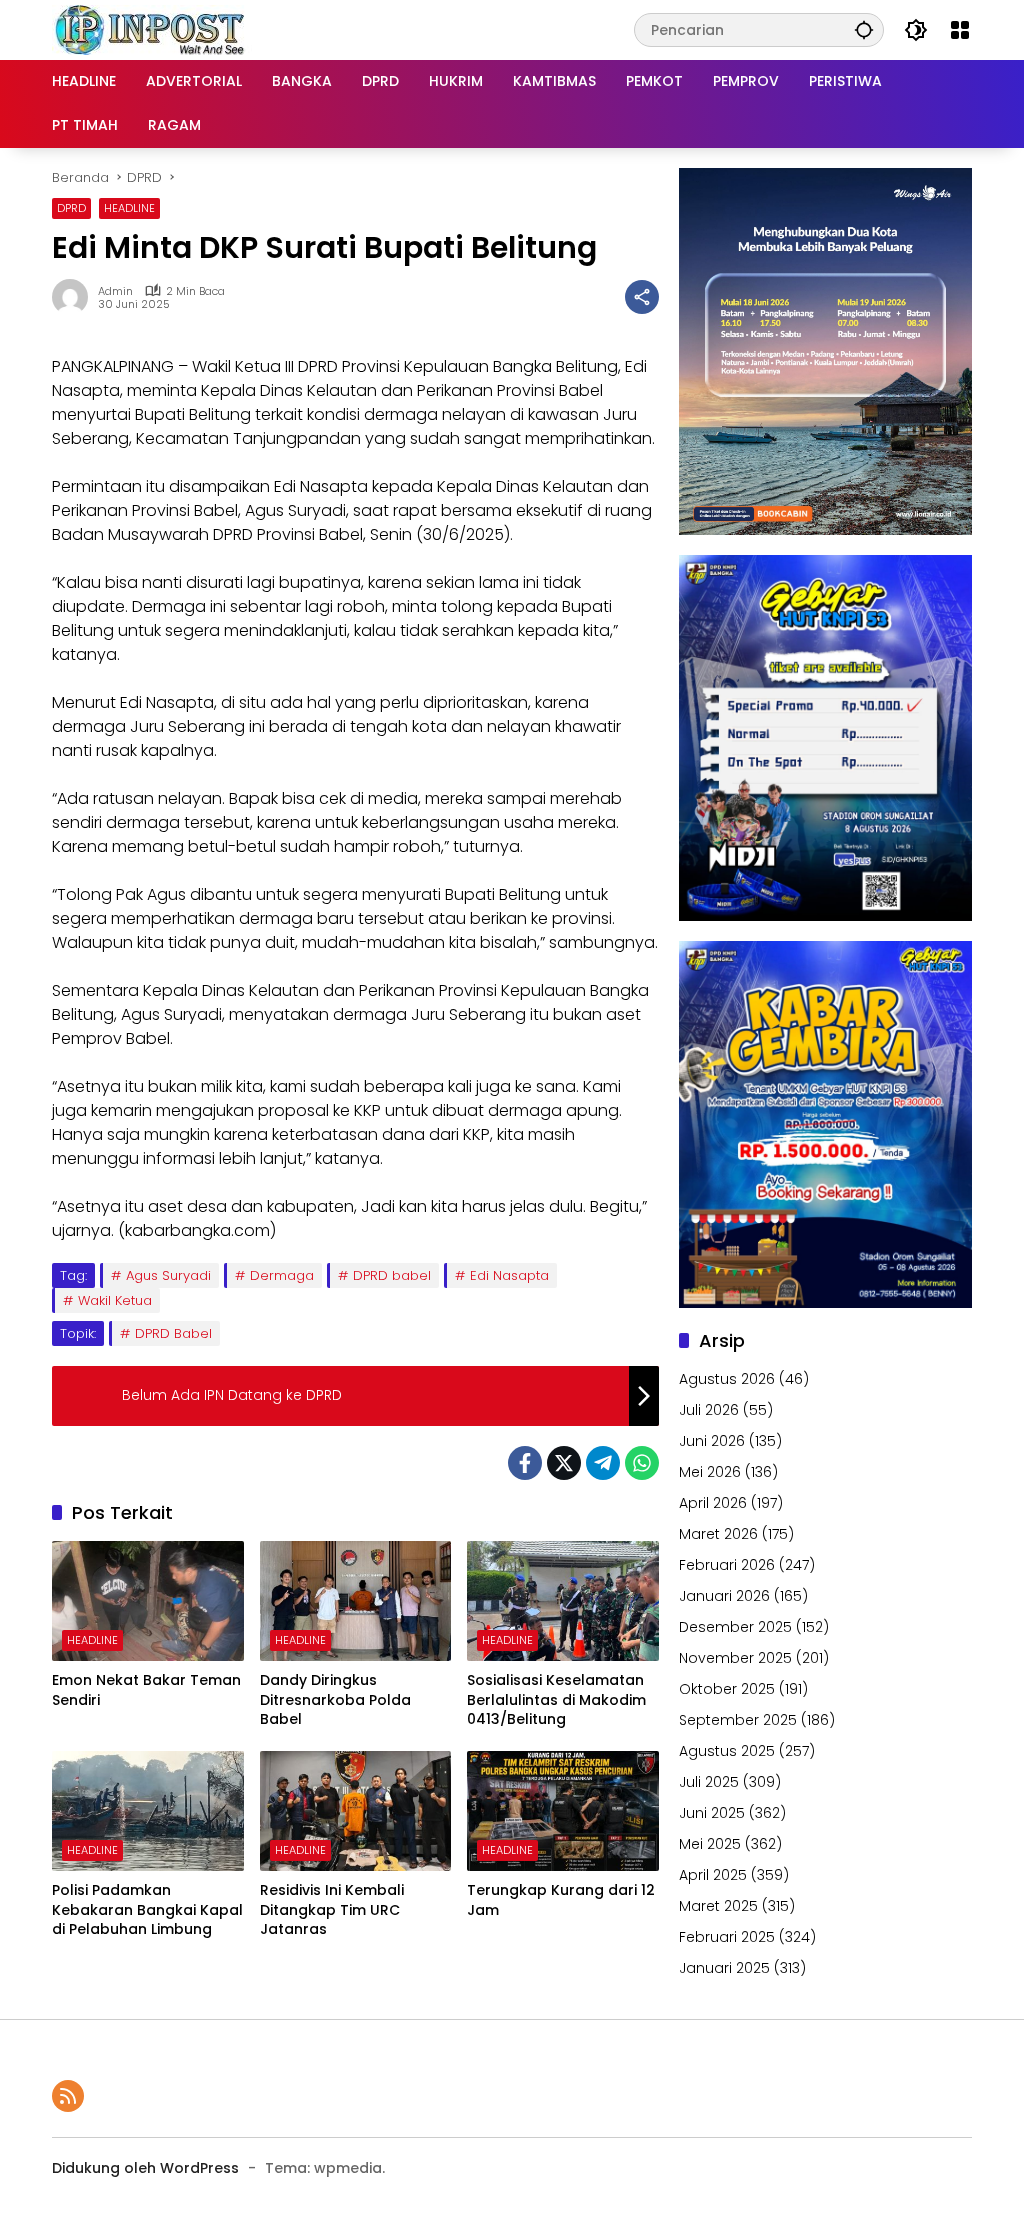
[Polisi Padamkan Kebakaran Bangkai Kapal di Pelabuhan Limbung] (148, 1811)
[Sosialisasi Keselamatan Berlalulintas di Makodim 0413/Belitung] (563, 1601)
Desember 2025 (735, 1627)
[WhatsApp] (642, 1463)
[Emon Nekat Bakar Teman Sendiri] (148, 1601)
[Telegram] (603, 1463)
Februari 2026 (727, 1565)
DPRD (71, 208)
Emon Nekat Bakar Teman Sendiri (146, 1690)
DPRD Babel (173, 1333)
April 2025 (713, 1875)
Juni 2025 (712, 1813)
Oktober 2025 (727, 1689)
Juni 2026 (712, 1441)
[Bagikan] (642, 297)
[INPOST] (152, 29)
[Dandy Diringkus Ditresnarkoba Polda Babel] (356, 1601)
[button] (864, 29)
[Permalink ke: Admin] (75, 297)
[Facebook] (525, 1463)
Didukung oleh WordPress (145, 2168)
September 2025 (738, 1720)
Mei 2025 (710, 1844)
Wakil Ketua (115, 1300)
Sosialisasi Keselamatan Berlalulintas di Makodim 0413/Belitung (556, 1700)
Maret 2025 (718, 1906)
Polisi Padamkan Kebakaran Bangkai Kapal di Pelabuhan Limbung (147, 1910)
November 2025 (735, 1658)
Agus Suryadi (168, 1275)
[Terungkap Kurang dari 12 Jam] (563, 1811)
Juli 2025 (709, 1782)
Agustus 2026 (727, 1379)
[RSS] (68, 2096)
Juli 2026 (709, 1410)
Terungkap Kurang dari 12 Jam (561, 1900)
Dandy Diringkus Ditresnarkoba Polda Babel (335, 1700)
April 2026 (713, 1503)
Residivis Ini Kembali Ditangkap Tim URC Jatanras (332, 1910)
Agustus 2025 (727, 1751)
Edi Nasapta (509, 1275)
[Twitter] (564, 1463)
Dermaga (282, 1275)
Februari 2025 (727, 1937)
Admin (115, 291)
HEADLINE (129, 208)
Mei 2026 (710, 1472)
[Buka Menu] (960, 30)
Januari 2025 (724, 1968)
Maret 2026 (718, 1534)
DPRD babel (392, 1275)
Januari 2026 (724, 1596)
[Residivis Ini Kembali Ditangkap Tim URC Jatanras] (356, 1811)
